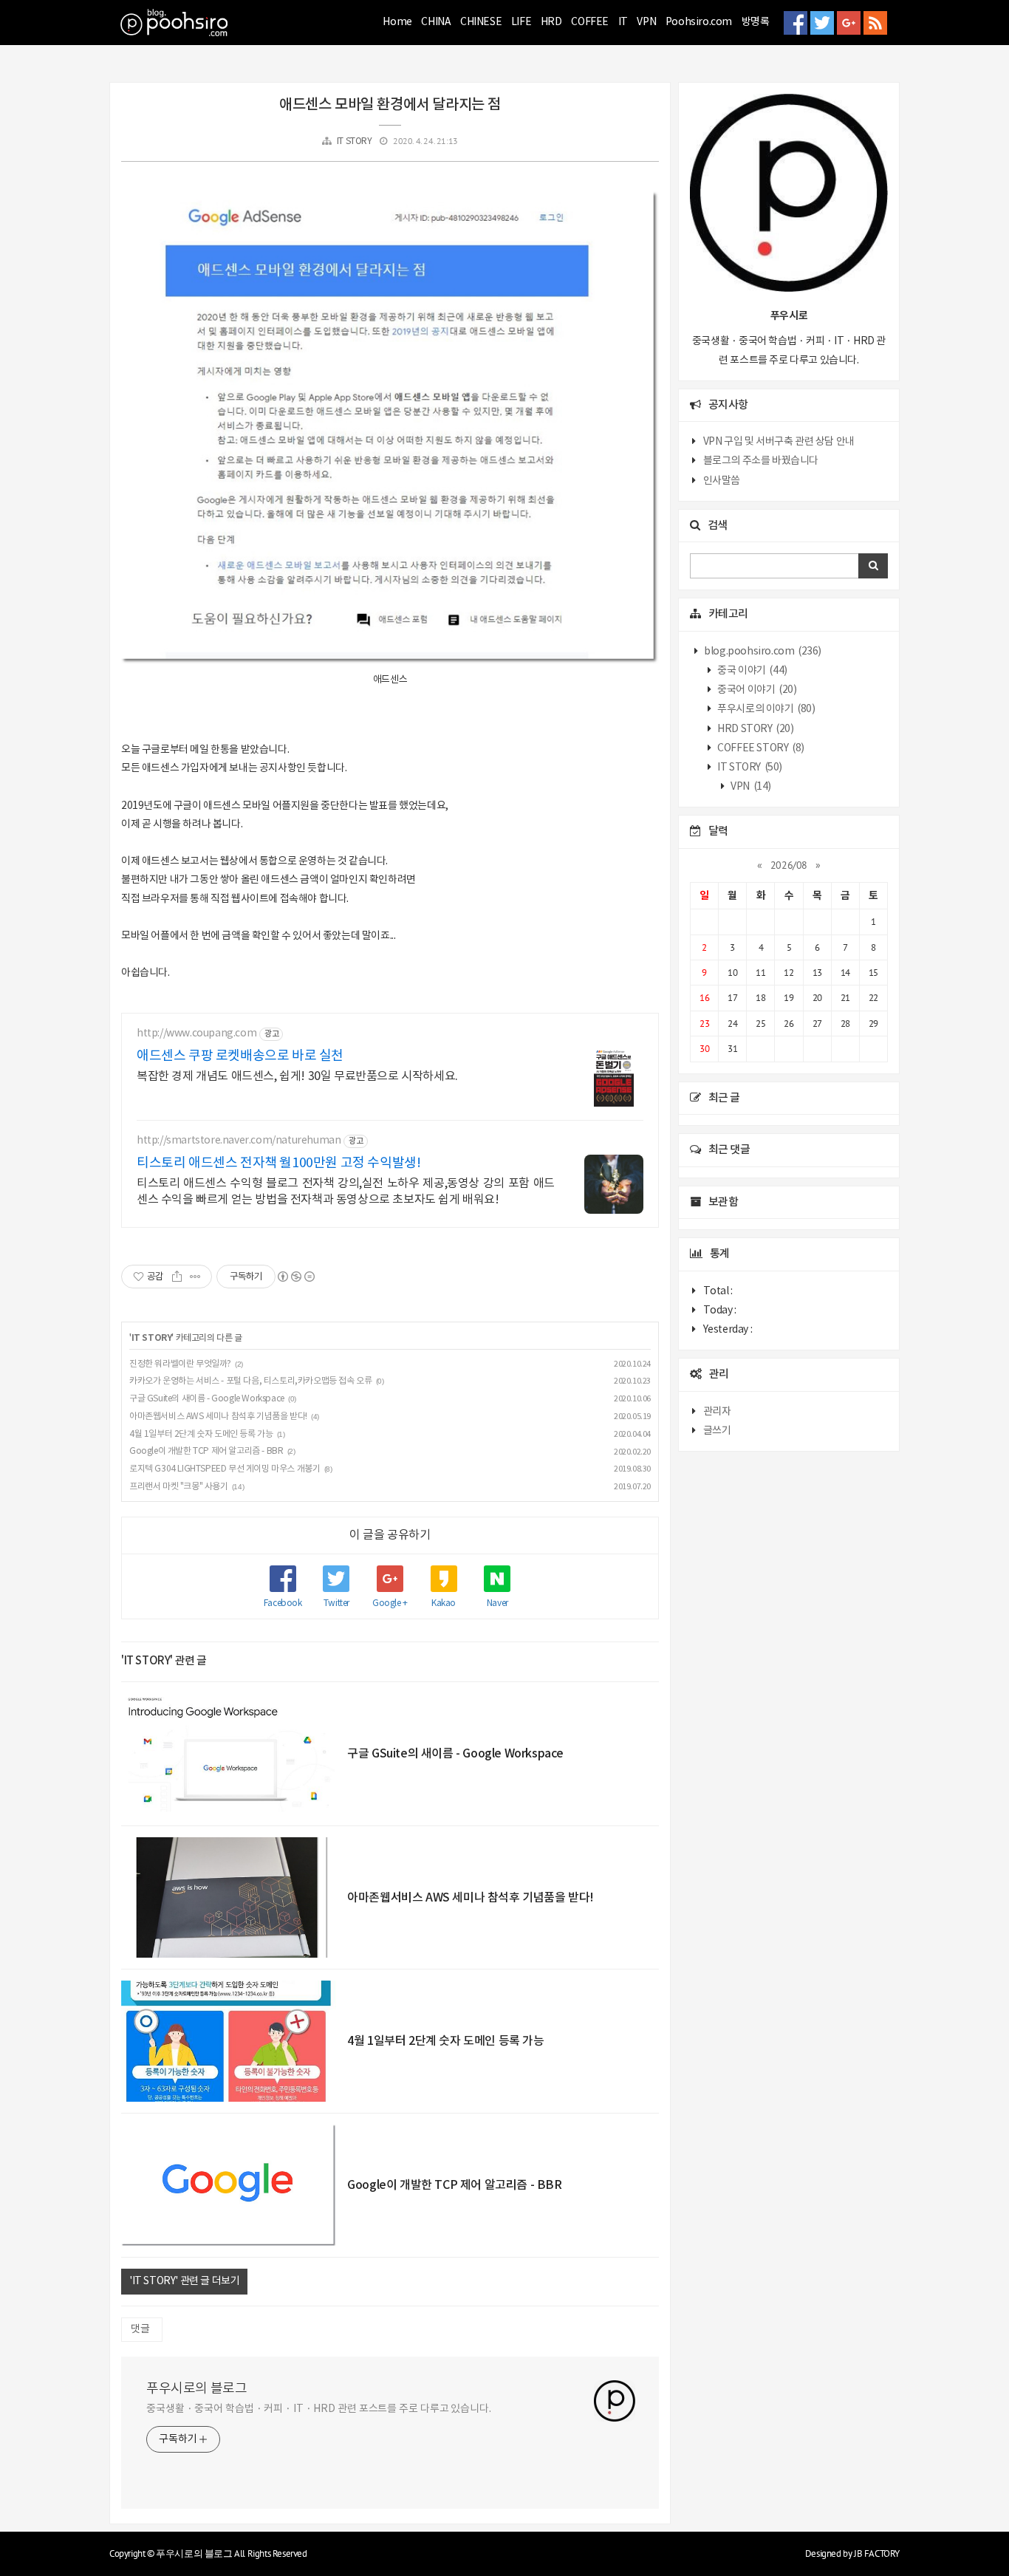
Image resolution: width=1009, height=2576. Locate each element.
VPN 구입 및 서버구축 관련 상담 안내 (779, 442)
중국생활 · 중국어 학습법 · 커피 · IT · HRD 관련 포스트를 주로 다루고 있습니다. (319, 2409)
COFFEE (590, 22)
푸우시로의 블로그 (196, 2389)
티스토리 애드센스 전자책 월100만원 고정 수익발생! (278, 1163)
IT (623, 22)
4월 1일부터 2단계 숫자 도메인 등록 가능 (201, 1434)
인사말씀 (722, 481)
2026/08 (789, 865)
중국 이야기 (752, 671)
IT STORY (355, 141)
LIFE (521, 22)
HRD (551, 22)
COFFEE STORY (760, 748)
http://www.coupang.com (196, 1034)
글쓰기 (717, 1431)
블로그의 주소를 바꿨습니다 (761, 461)
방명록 (756, 22)
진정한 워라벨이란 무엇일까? (180, 1364)
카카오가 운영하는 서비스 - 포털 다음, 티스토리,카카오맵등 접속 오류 (250, 1381)
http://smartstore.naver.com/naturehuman (239, 1141)
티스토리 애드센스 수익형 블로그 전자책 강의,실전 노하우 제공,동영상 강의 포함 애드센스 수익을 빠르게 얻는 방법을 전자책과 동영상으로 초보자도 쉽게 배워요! (346, 1192)
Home (397, 22)
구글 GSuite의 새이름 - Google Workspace (207, 1399)
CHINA (436, 22)
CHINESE (481, 22)
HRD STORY (755, 729)
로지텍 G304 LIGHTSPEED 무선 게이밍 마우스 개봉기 (225, 1469)
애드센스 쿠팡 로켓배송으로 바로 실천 (240, 1056)
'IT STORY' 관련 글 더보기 (184, 2281)
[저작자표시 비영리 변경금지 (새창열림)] (295, 1277)
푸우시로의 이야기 (766, 709)
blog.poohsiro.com (762, 652)
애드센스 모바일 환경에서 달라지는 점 (390, 105)
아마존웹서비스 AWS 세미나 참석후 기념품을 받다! (218, 1417)
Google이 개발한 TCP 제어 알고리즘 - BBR (206, 1451)
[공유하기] (177, 1277)
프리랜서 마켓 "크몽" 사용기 (179, 1487)
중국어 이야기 (756, 690)
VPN (646, 22)
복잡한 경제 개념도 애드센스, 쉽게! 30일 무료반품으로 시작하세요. (297, 1076)
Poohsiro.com (699, 22)
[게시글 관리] (195, 1277)
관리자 (717, 1412)
